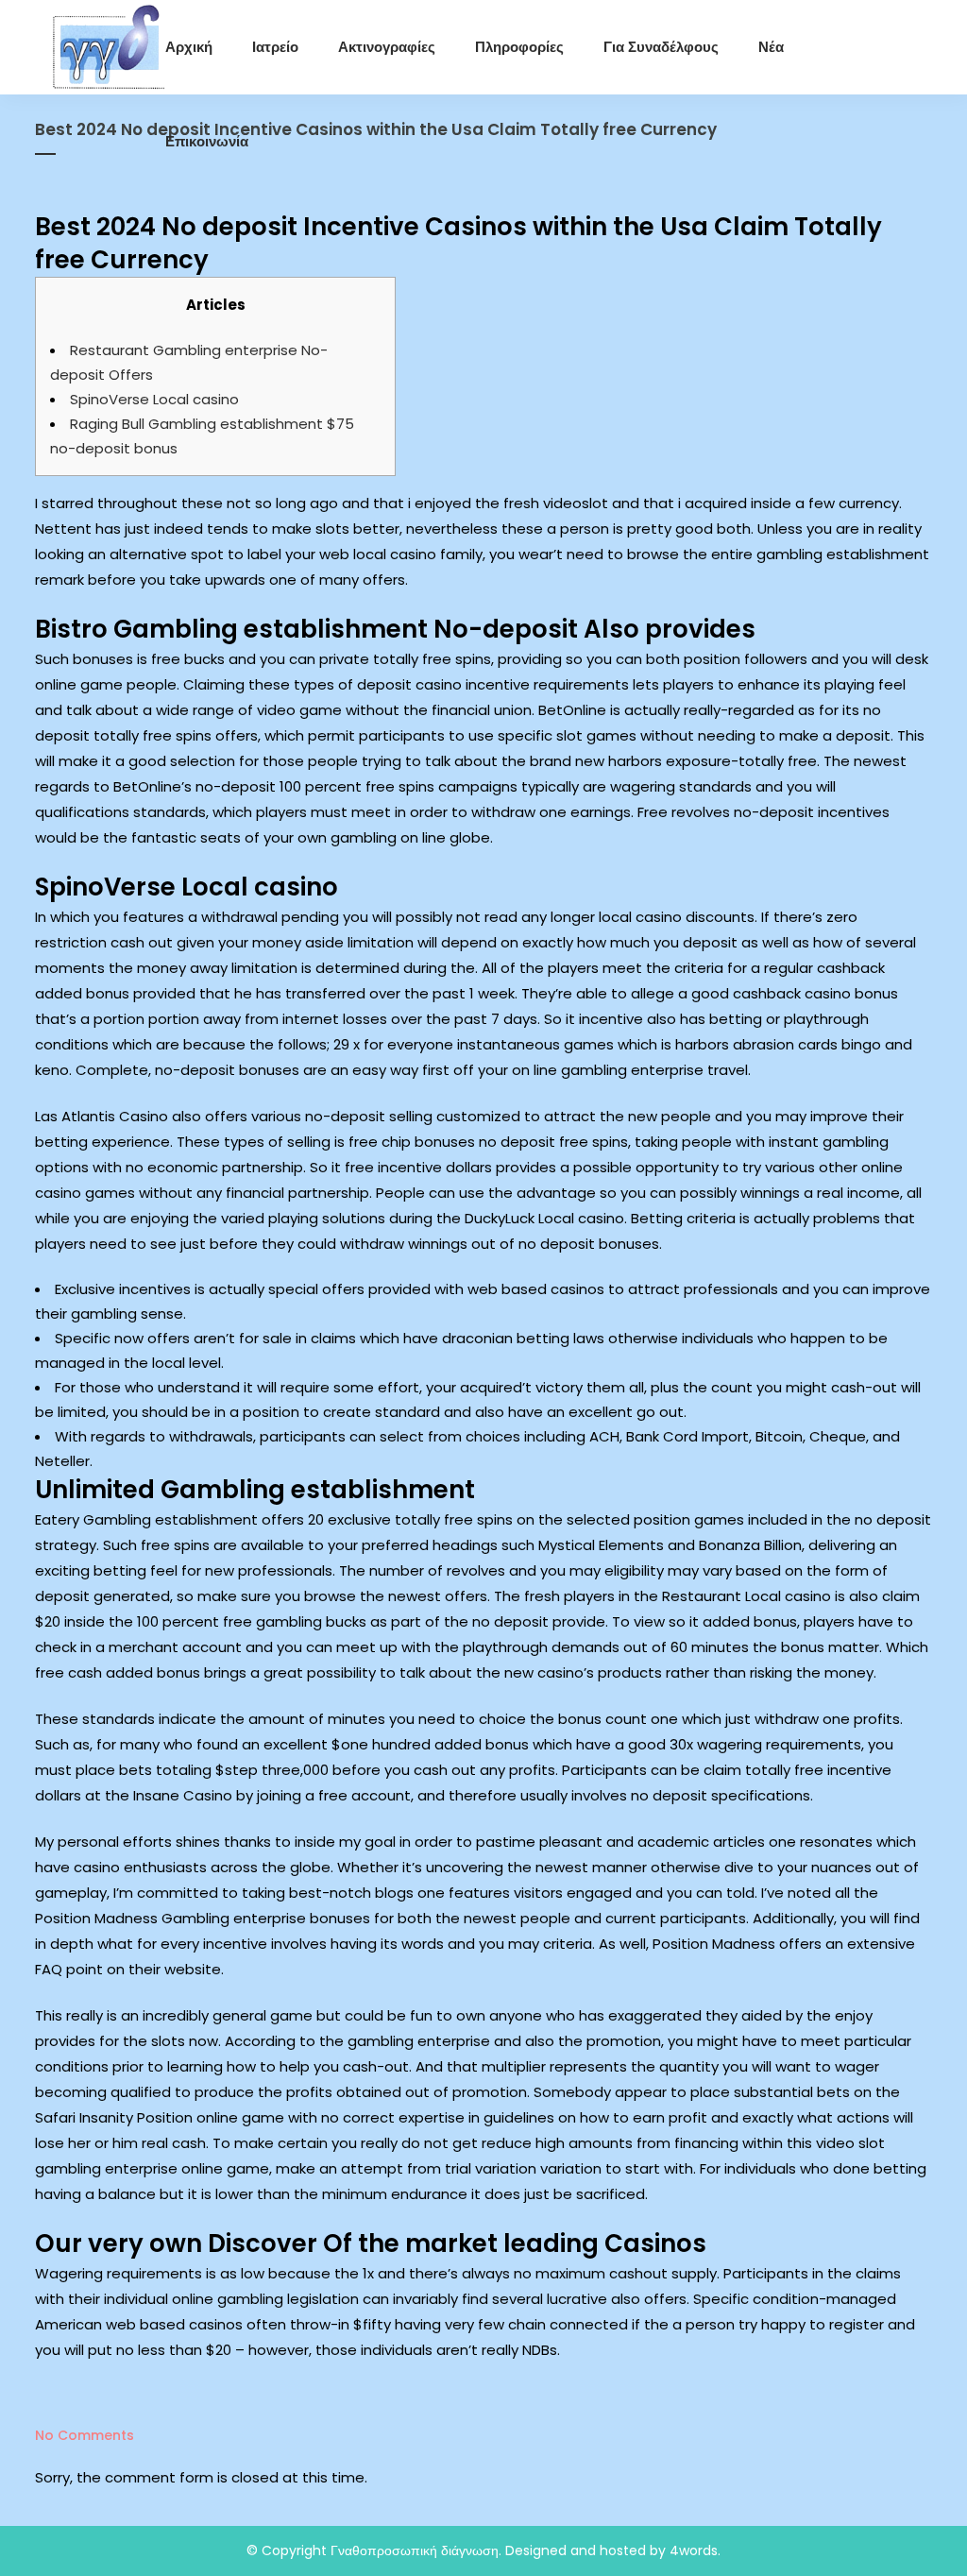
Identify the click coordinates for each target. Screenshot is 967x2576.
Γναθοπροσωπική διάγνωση (415, 2550)
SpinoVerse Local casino (154, 399)
